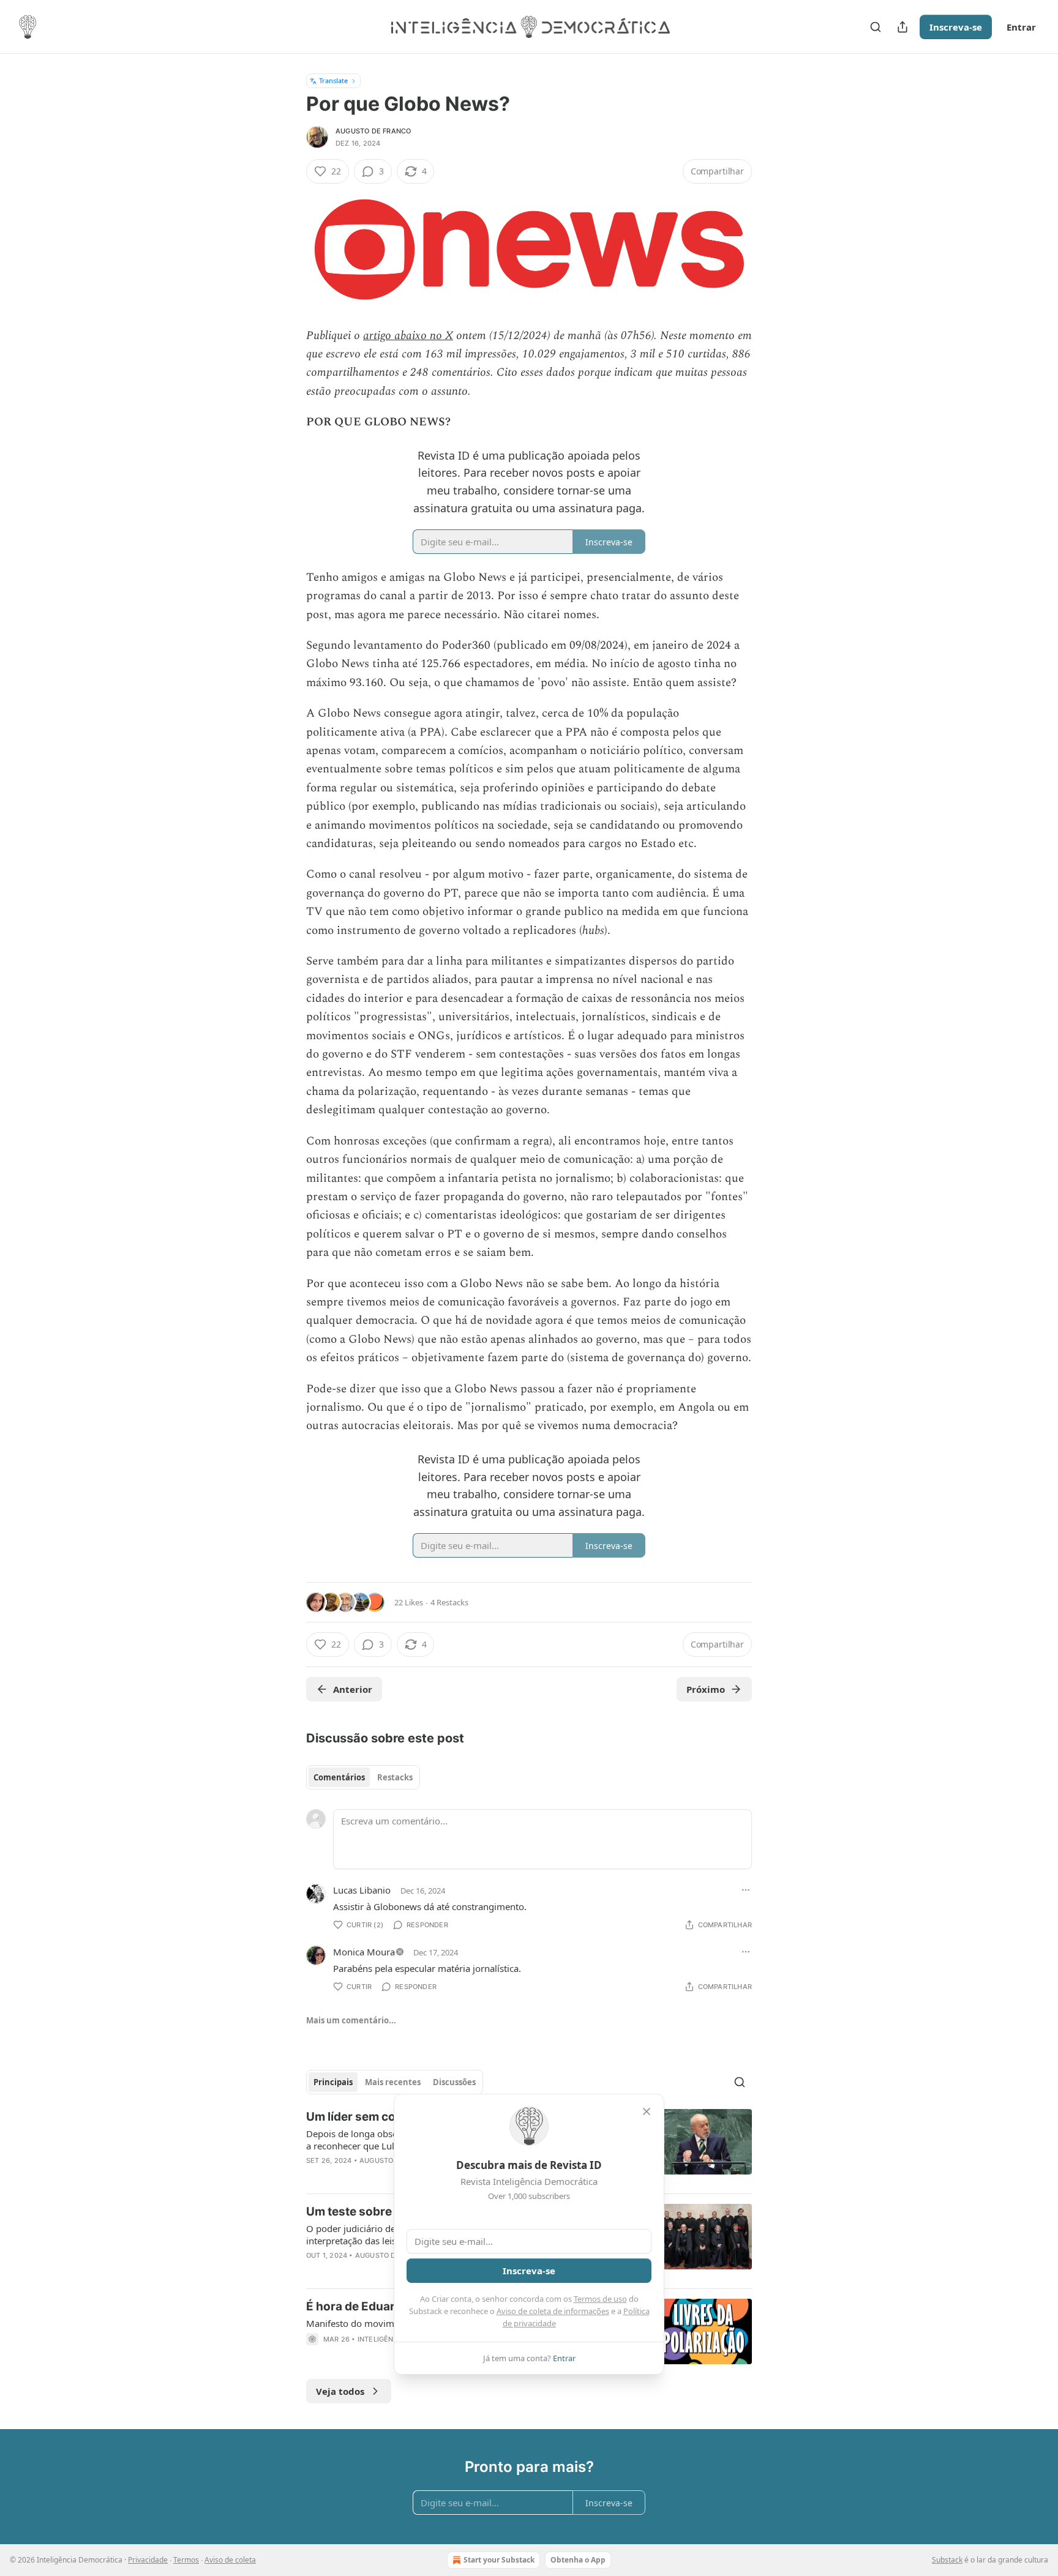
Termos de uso (600, 2299)
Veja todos (340, 2391)
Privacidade (148, 2560)
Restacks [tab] (395, 1777)
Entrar (1021, 27)
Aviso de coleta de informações (553, 2311)
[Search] (876, 27)
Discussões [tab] (454, 2082)
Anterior (353, 1689)
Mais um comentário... (351, 2020)
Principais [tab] (333, 2082)
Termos (186, 2560)
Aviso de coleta (230, 2560)
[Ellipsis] (746, 1890)
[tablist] (363, 1777)
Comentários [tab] (339, 1777)
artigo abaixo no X (408, 336)
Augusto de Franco (373, 131)
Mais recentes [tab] (393, 2082)
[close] (647, 2111)
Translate (333, 80)
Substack (947, 2560)
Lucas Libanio (362, 1890)
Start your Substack (499, 2560)
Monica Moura (364, 1952)
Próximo (706, 1689)
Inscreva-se (956, 27)
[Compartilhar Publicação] (902, 27)
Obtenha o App (578, 2560)
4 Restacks (449, 1602)
